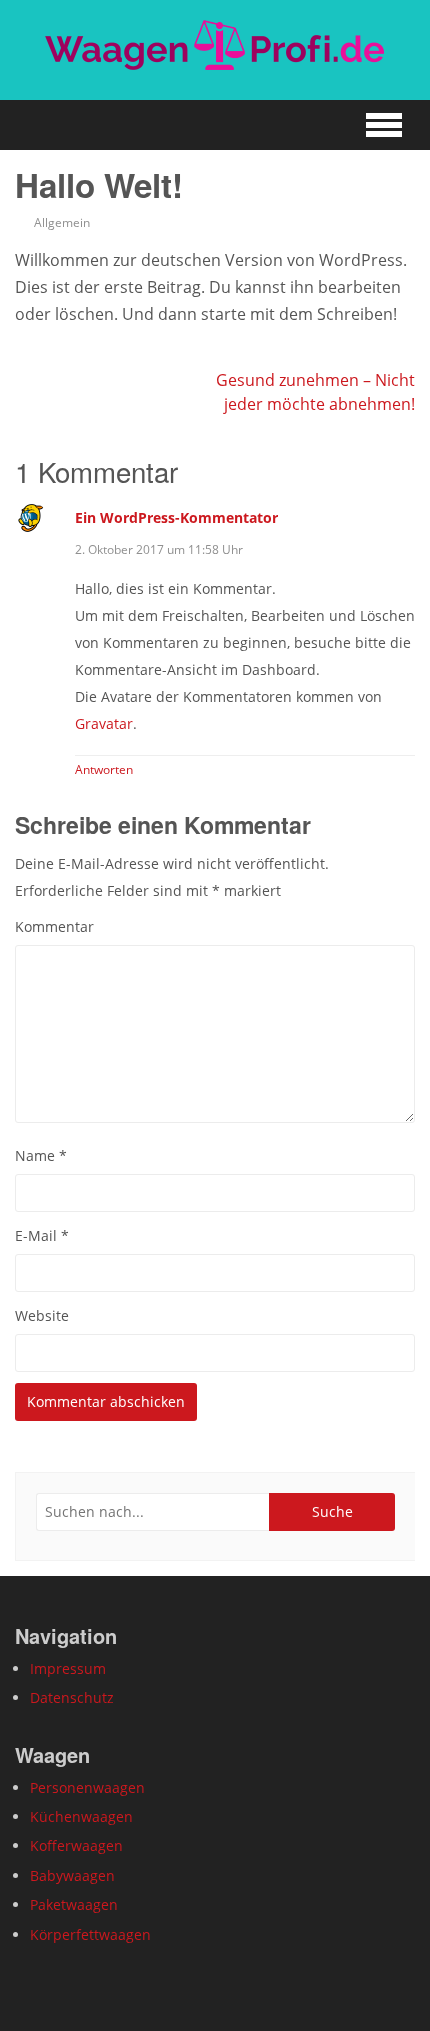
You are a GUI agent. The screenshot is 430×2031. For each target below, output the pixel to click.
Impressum (68, 1668)
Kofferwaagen (76, 1845)
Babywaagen (72, 1875)
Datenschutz (72, 1697)
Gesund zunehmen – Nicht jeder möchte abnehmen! (315, 391)
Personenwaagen (87, 1787)
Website (42, 1315)
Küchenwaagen (81, 1816)
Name (41, 1155)
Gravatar (104, 723)
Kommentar (54, 926)
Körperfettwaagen (90, 1934)
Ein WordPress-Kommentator (176, 517)
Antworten (104, 769)
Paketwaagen (74, 1904)
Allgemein (62, 222)
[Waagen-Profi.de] (215, 45)
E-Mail (42, 1235)
